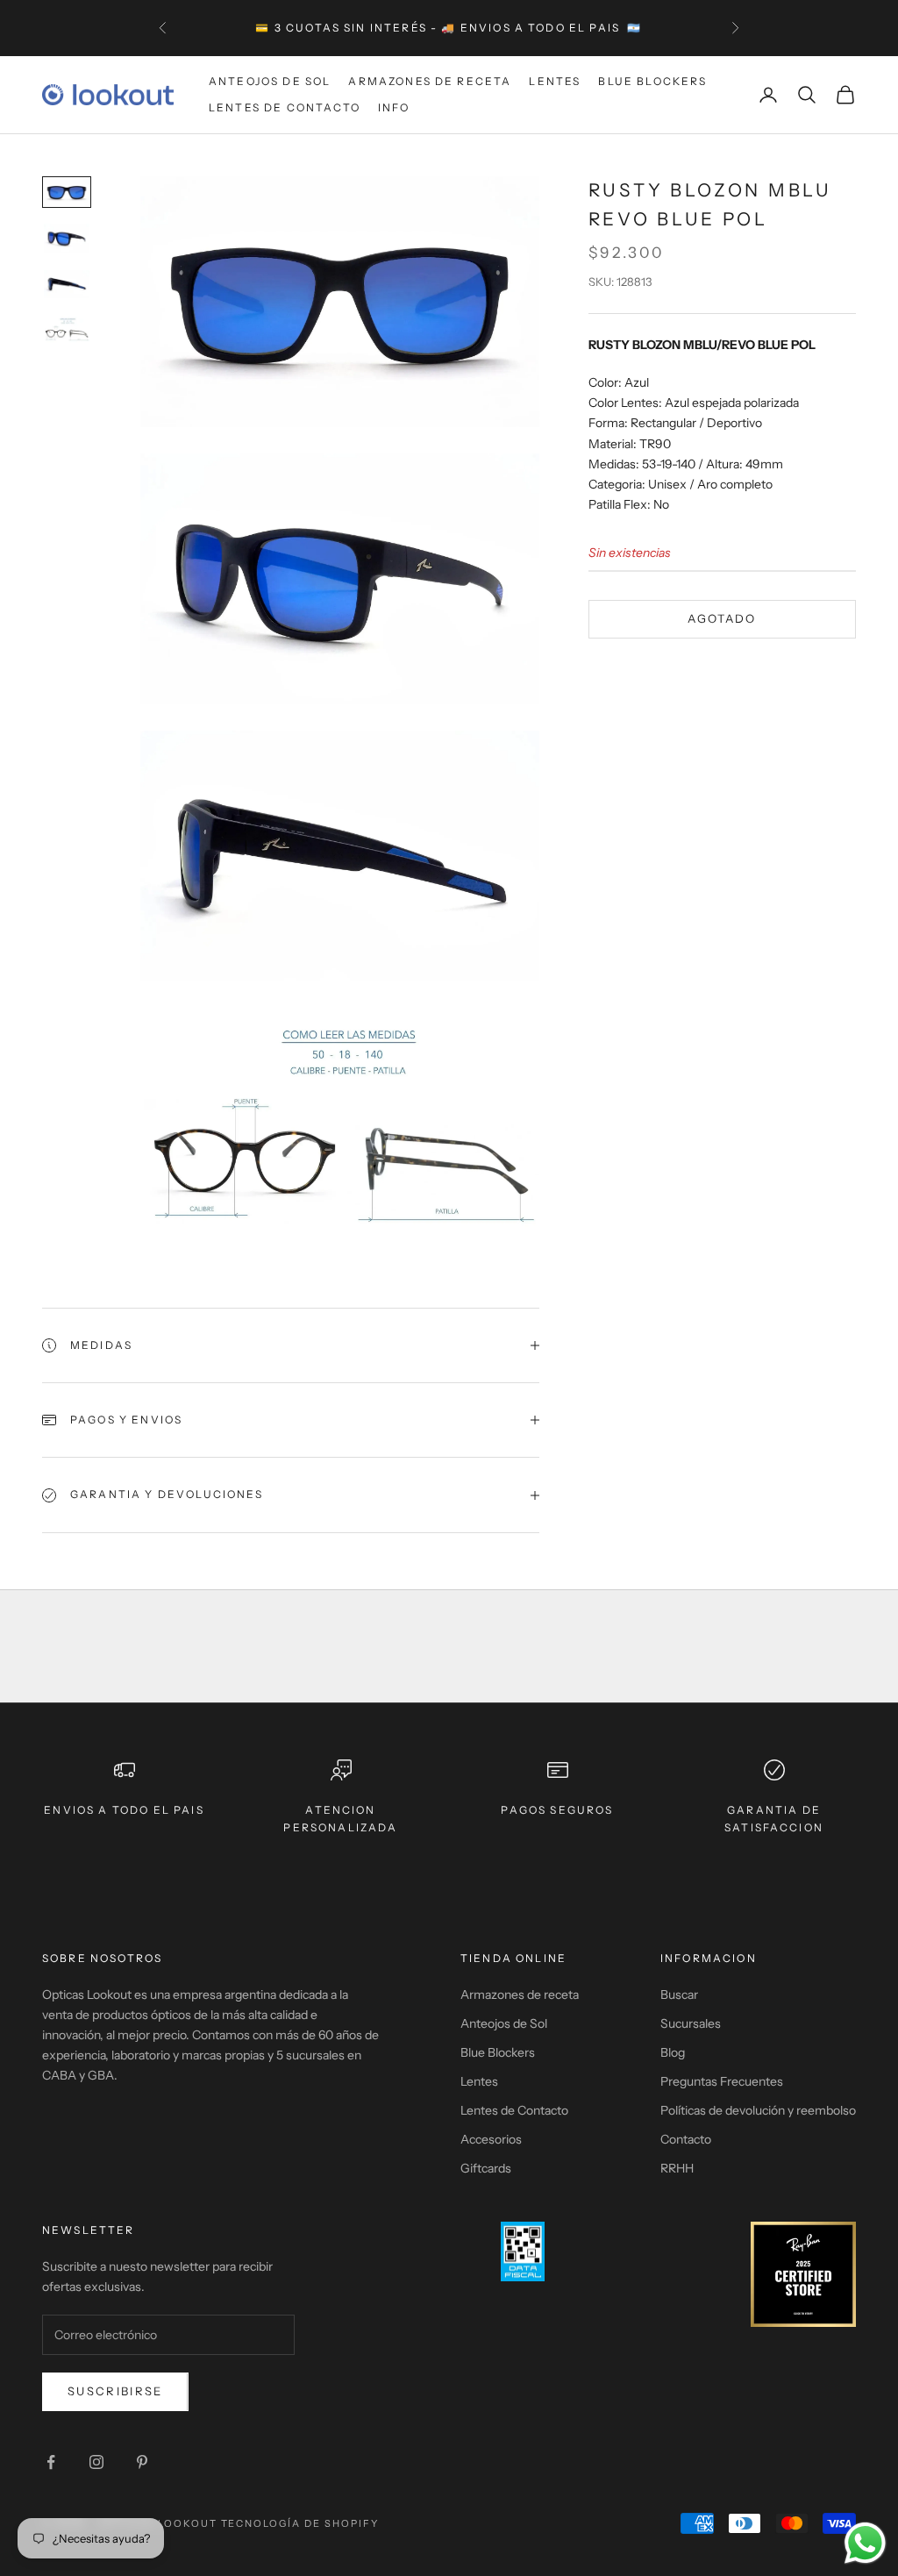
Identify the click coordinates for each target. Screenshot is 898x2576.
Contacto (686, 2139)
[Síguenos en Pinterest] (142, 2462)
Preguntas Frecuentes (722, 2081)
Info (394, 107)
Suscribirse (115, 2391)
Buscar (679, 1994)
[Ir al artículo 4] (67, 330)
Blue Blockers (652, 81)
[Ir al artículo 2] (67, 238)
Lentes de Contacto (285, 107)
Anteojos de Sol (270, 81)
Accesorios (491, 2139)
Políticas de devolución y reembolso (758, 2110)
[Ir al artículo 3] (67, 285)
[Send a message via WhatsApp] (865, 2543)
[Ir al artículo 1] (67, 193)
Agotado (722, 618)
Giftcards (486, 2168)
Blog (673, 2052)
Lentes (555, 81)
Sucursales (691, 2023)
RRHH (677, 2168)
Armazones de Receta (430, 81)
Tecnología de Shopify (300, 2523)
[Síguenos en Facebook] (51, 2462)
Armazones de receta (520, 1994)
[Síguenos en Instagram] (96, 2462)
